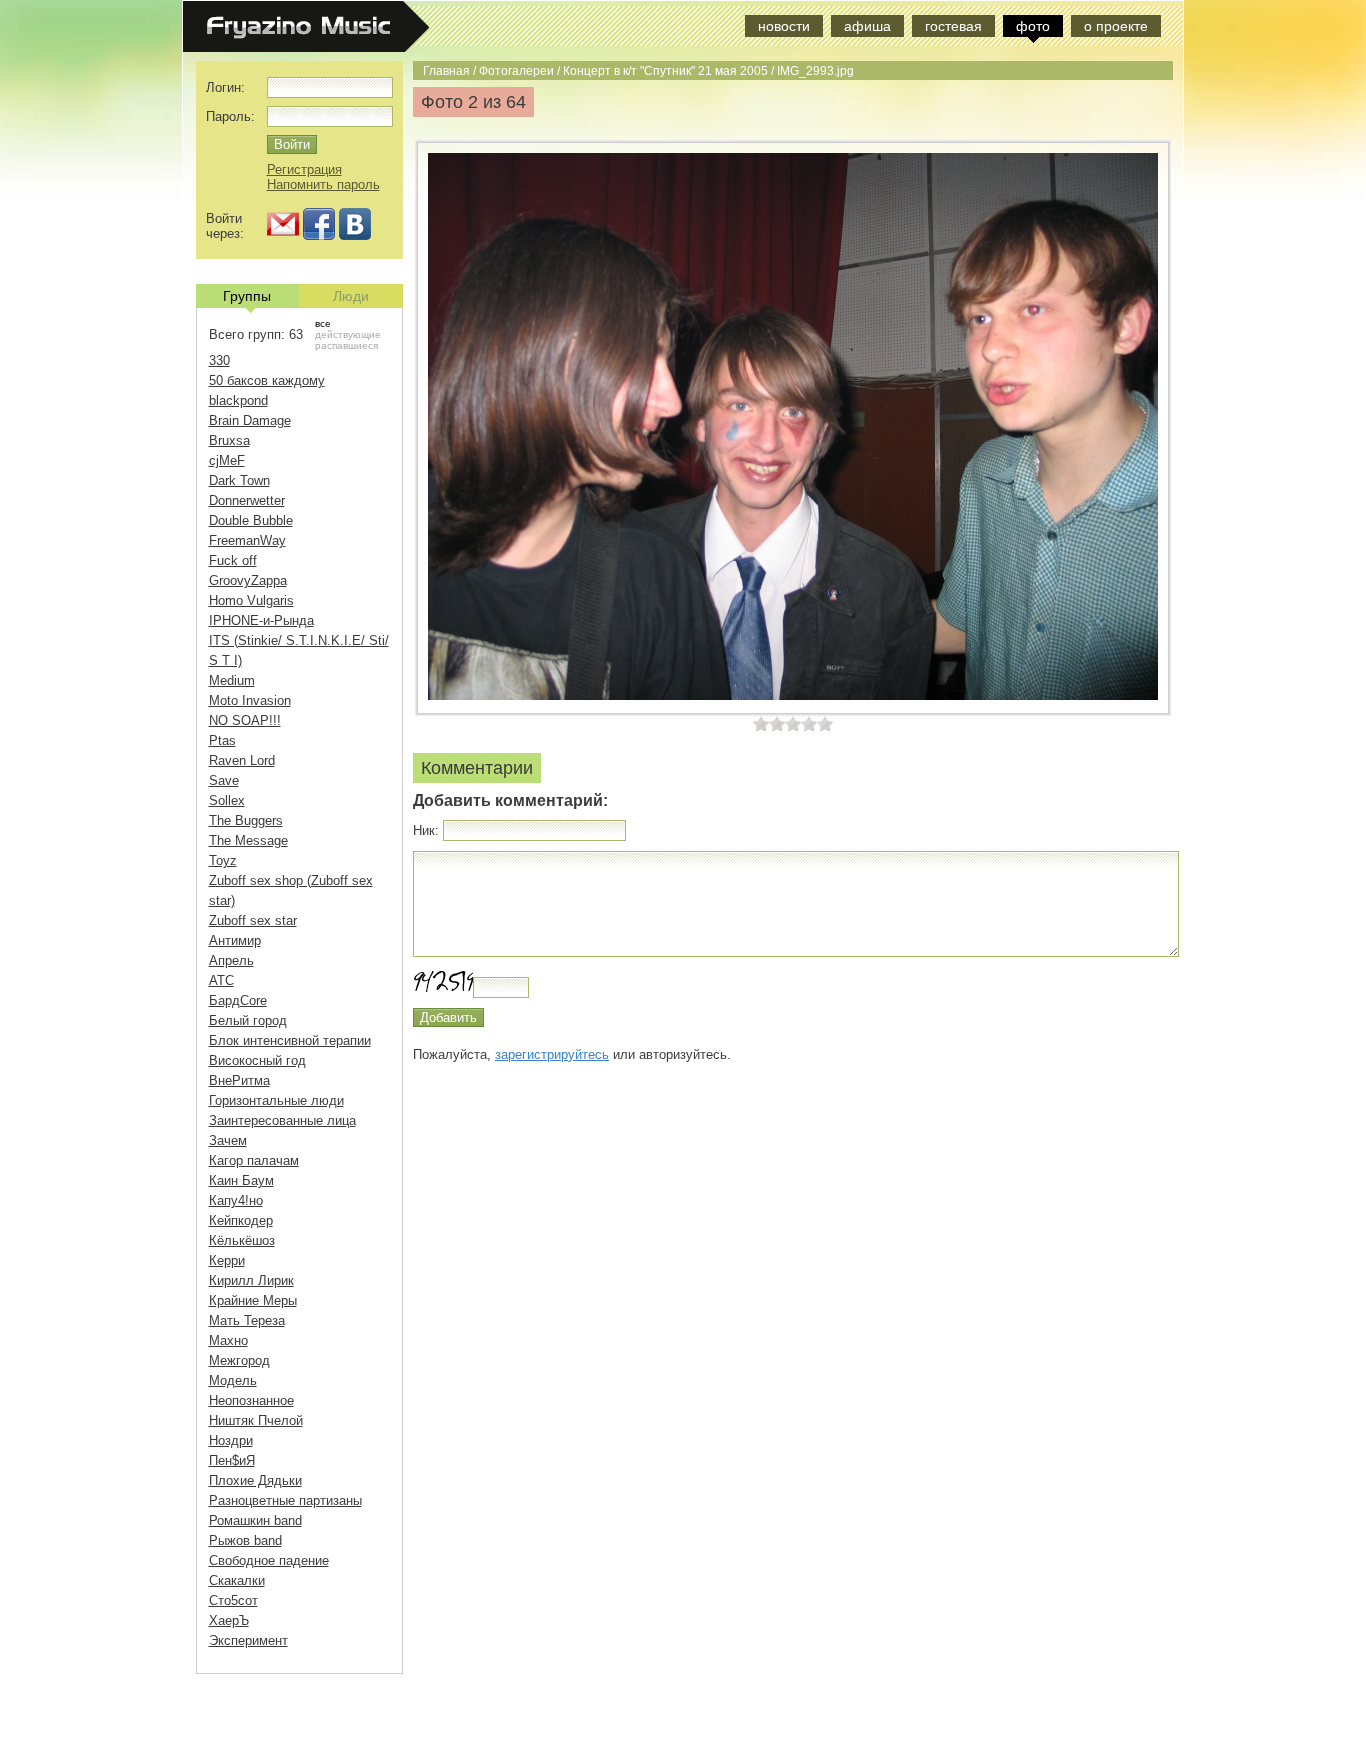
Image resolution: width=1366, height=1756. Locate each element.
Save (224, 780)
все (323, 323)
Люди (351, 296)
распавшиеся (346, 345)
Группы (247, 296)
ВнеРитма (239, 1080)
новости (784, 26)
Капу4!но (236, 1200)
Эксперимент (248, 1640)
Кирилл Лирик (251, 1280)
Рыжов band (245, 1540)
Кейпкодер (241, 1220)
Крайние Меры (253, 1300)
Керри (227, 1260)
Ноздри (231, 1440)
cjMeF (227, 460)
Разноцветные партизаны (285, 1500)
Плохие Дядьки (255, 1480)
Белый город (248, 1020)
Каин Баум (241, 1180)
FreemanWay (247, 540)
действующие (348, 334)
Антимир (235, 940)
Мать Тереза (247, 1320)
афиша (867, 26)
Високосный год (257, 1060)
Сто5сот (233, 1600)
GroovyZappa (248, 580)
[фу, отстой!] (761, 723)
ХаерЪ (229, 1620)
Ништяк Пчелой (256, 1420)
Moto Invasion (250, 700)
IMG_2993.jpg (815, 70)
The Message (248, 840)
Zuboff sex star (253, 920)
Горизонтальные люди (276, 1100)
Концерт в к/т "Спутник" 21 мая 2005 (665, 70)
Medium (232, 680)
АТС (221, 980)
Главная (446, 70)
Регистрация (304, 169)
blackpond (238, 400)
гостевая (953, 26)
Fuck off (233, 560)
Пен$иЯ (232, 1460)
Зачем (228, 1140)
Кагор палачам (254, 1160)
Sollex (227, 800)
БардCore (238, 1000)
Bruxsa (229, 440)
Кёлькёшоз (242, 1240)
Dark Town (239, 480)
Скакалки (237, 1580)
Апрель (231, 960)
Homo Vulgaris (251, 600)
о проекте (1116, 26)
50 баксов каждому (267, 380)
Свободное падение (269, 1560)
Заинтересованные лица (282, 1120)
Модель (233, 1380)
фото (1033, 26)
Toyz (223, 860)
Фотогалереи (516, 70)
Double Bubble (251, 520)
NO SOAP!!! (245, 720)
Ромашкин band (255, 1520)
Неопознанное (251, 1400)
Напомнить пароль (323, 184)
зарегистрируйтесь (552, 1054)
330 (219, 360)
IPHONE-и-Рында (261, 620)
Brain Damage (250, 420)
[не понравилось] (769, 723)
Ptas (222, 740)
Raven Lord (242, 760)
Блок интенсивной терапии (290, 1040)
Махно (228, 1340)
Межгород (239, 1360)
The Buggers (246, 820)
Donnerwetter (247, 500)
